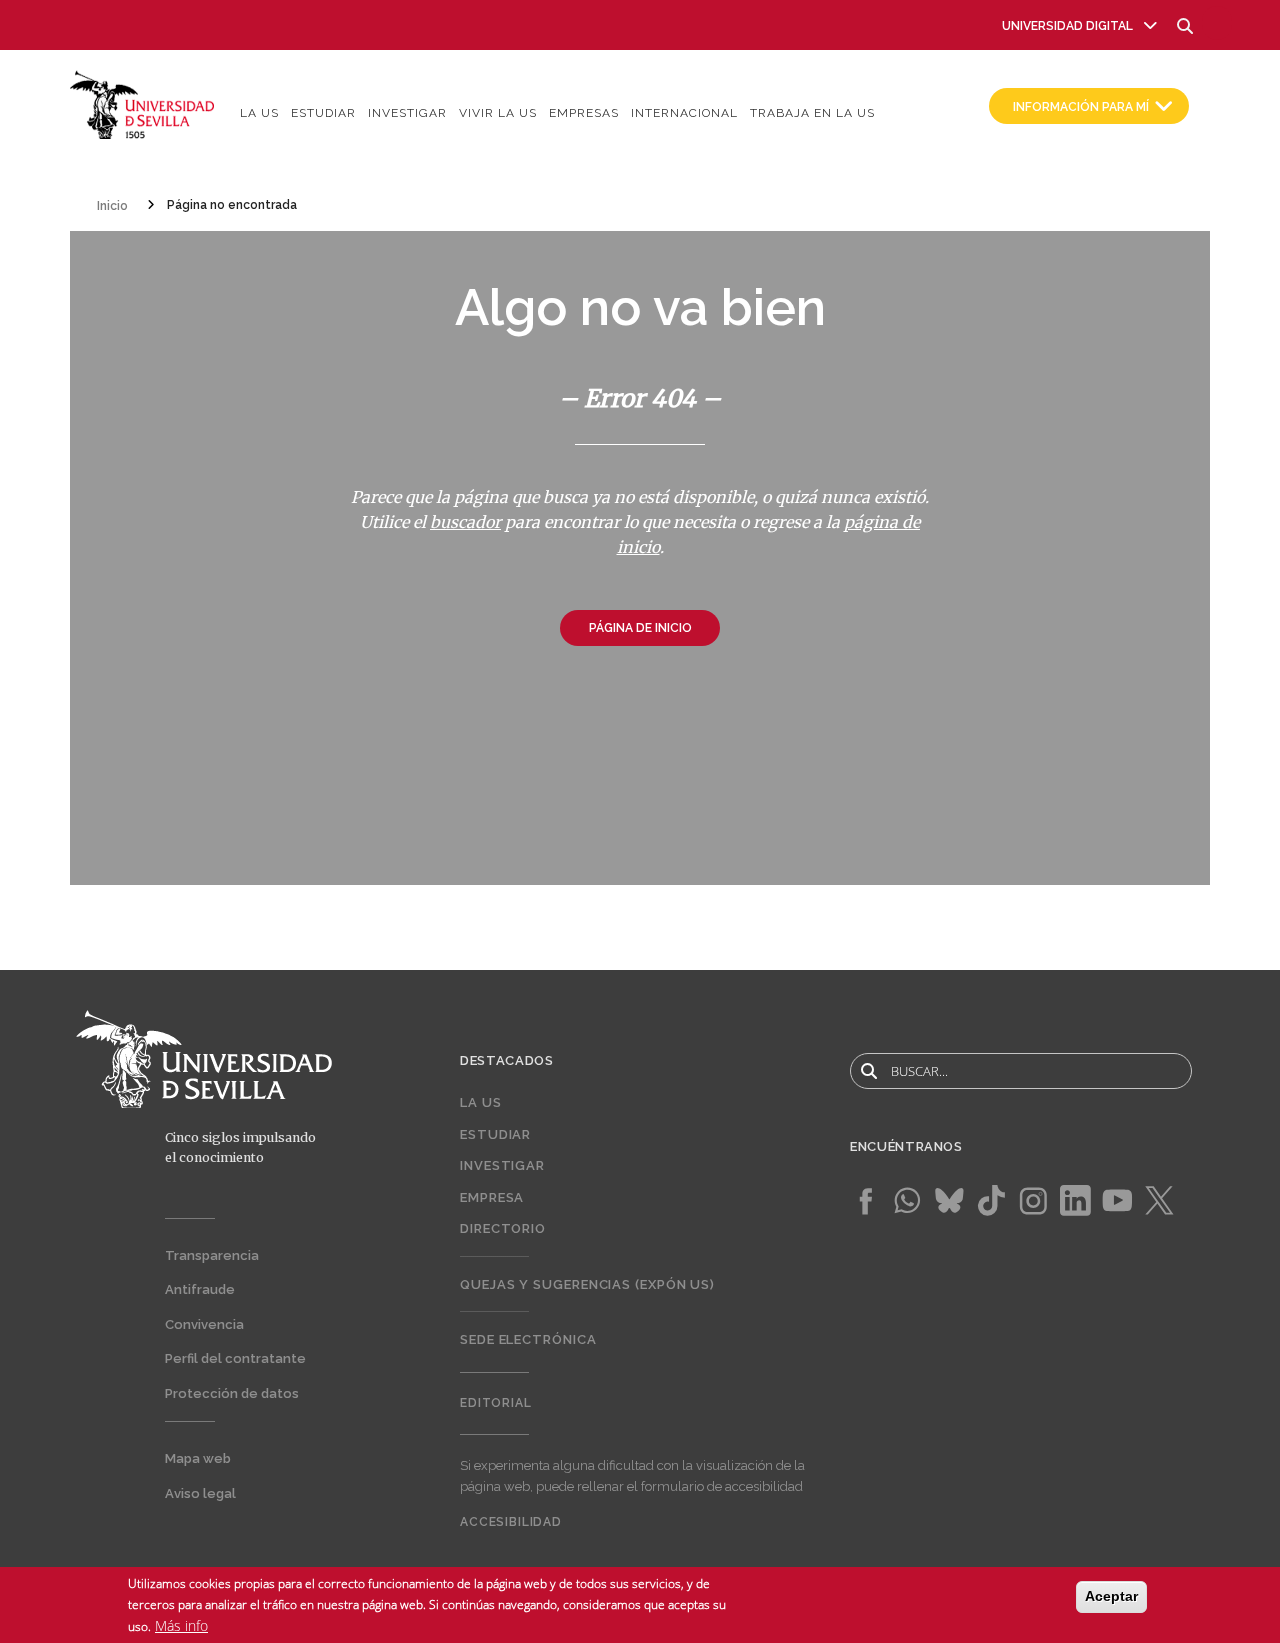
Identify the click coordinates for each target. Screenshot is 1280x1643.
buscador (465, 522)
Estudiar (323, 113)
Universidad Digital (1067, 26)
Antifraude (200, 1289)
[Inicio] (142, 103)
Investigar (407, 113)
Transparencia (212, 1255)
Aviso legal (200, 1493)
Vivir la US (498, 113)
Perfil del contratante (235, 1358)
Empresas (584, 113)
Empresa (492, 1197)
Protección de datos (232, 1393)
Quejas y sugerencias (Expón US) (587, 1284)
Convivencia (204, 1324)
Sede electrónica (528, 1339)
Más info (181, 1626)
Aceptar (1111, 1596)
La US (259, 113)
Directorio (503, 1228)
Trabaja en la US (812, 113)
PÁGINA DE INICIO (640, 628)
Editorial (496, 1403)
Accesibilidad (511, 1522)
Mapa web (198, 1458)
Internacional (684, 113)
